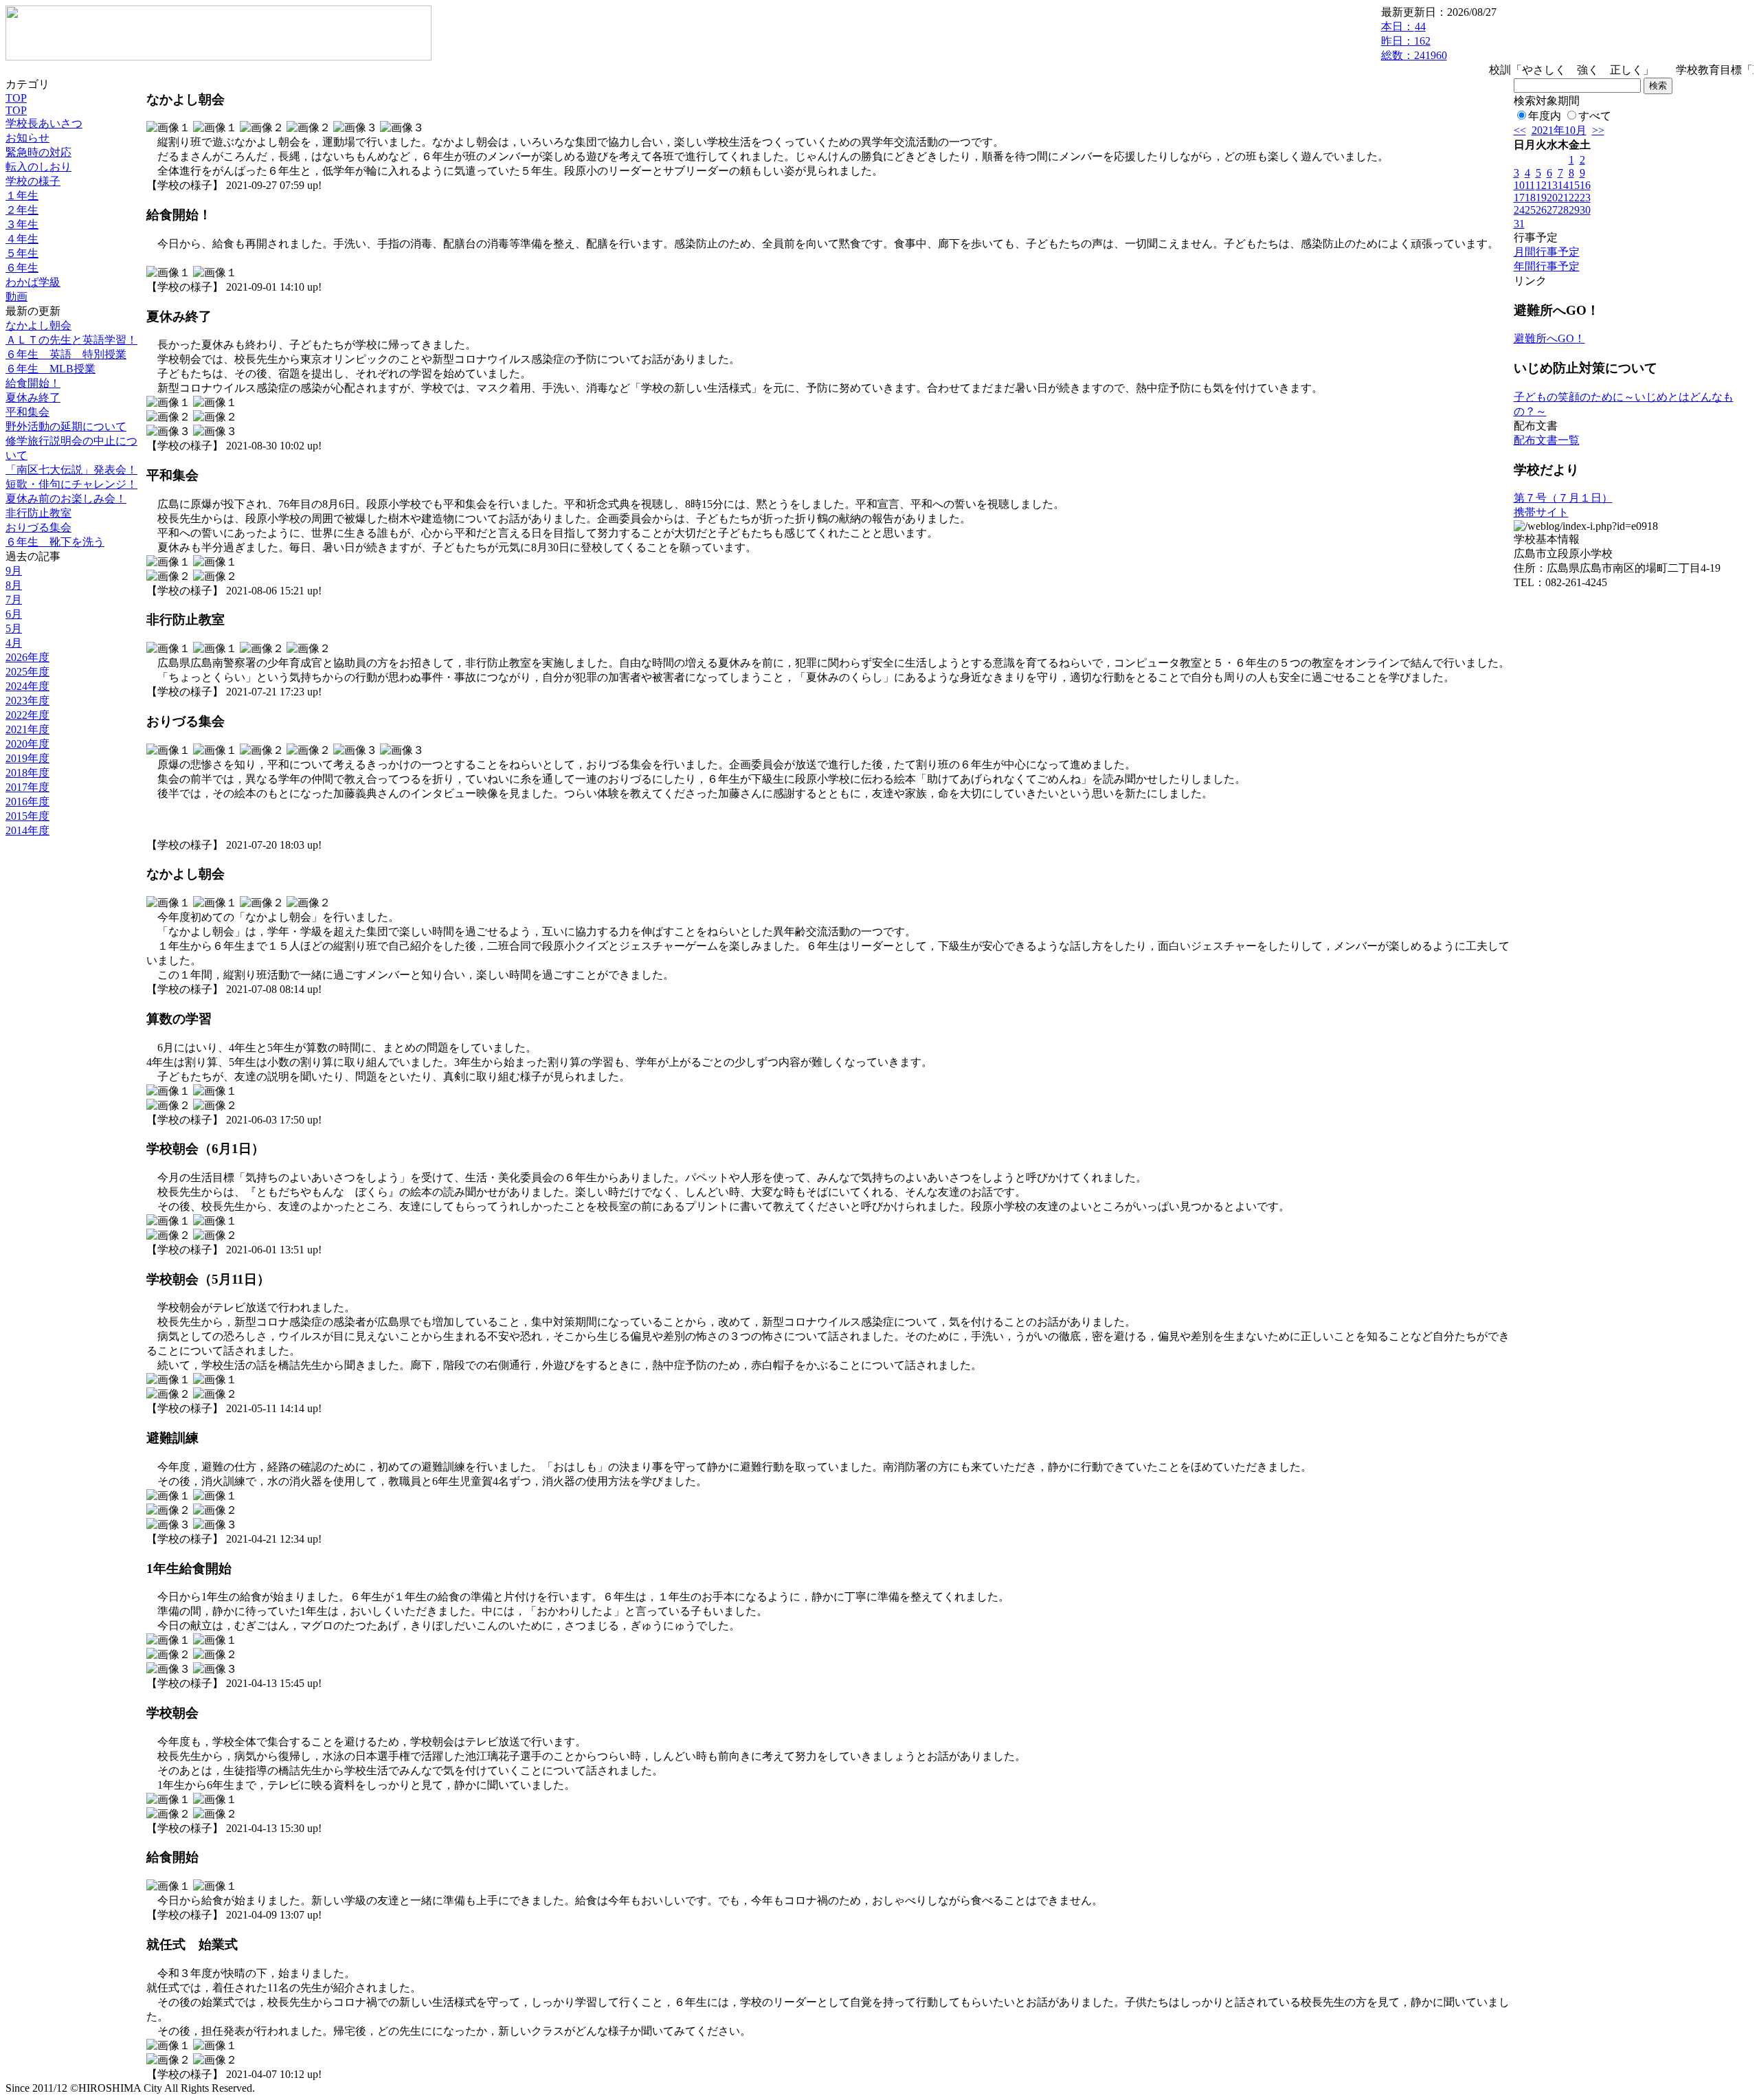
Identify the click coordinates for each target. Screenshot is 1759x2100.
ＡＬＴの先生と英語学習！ (71, 340)
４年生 (22, 239)
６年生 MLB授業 (51, 369)
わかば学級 (33, 282)
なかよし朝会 (38, 325)
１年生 (22, 196)
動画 (16, 297)
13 (1552, 185)
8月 (14, 585)
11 (1530, 185)
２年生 (22, 210)
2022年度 (27, 715)
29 (1574, 210)
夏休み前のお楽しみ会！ (66, 499)
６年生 (22, 268)
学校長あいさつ (44, 123)
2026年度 (27, 657)
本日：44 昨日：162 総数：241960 (1414, 41)
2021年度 (27, 729)
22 (1574, 198)
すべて (1595, 116)
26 (1541, 210)
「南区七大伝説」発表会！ (71, 470)
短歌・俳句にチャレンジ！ (71, 484)
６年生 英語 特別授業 (66, 354)
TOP (16, 98)
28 (1563, 210)
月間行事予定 (1547, 252)
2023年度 (27, 701)
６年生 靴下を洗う (55, 542)
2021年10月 (1559, 130)
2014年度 (27, 830)
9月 (14, 571)
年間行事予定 (1547, 266)
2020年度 (27, 744)
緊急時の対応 (38, 152)
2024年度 (27, 686)
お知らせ (27, 138)
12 (1541, 185)
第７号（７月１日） (1563, 498)
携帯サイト (1541, 512)
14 (1563, 185)
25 (1530, 210)
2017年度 (27, 787)
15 (1574, 185)
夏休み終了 (33, 398)
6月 (14, 614)
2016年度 (27, 802)
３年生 (22, 224)
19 (1541, 198)
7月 (14, 600)
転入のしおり (38, 167)
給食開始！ (33, 383)
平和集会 (27, 412)
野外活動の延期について (66, 426)
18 (1530, 198)
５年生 (22, 253)
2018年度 (27, 773)
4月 (14, 643)
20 (1552, 198)
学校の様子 (33, 181)
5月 (14, 628)
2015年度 (27, 816)
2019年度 (27, 758)
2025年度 (27, 672)
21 (1563, 198)
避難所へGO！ (1549, 338)
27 (1552, 210)
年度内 (1545, 116)
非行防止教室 (38, 513)
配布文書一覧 (1547, 440)
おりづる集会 (38, 527)
